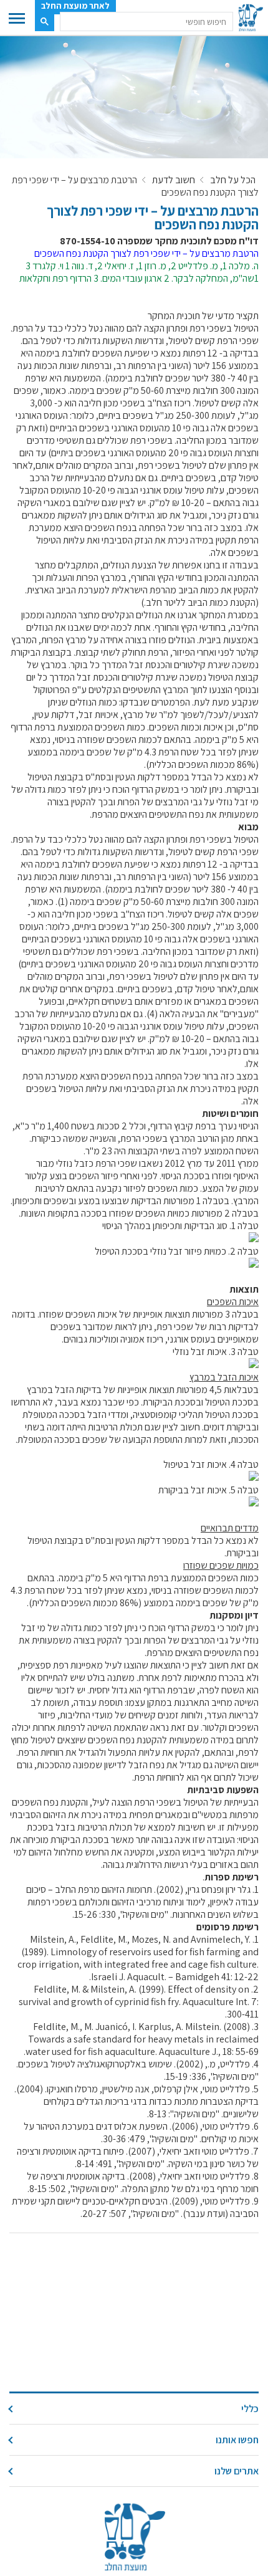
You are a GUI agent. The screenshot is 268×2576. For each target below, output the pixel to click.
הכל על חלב (233, 180)
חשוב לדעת (174, 180)
